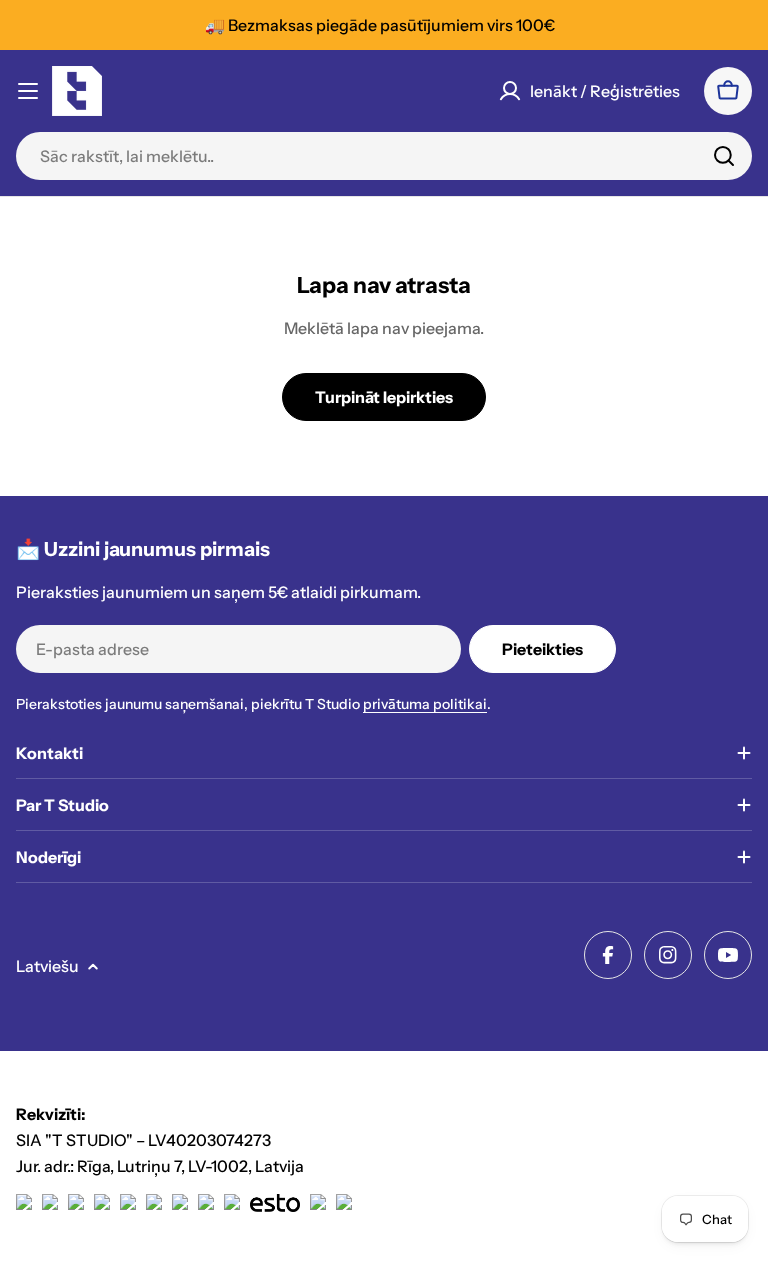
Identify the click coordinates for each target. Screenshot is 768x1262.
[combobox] (384, 156)
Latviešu (47, 966)
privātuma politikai (425, 704)
